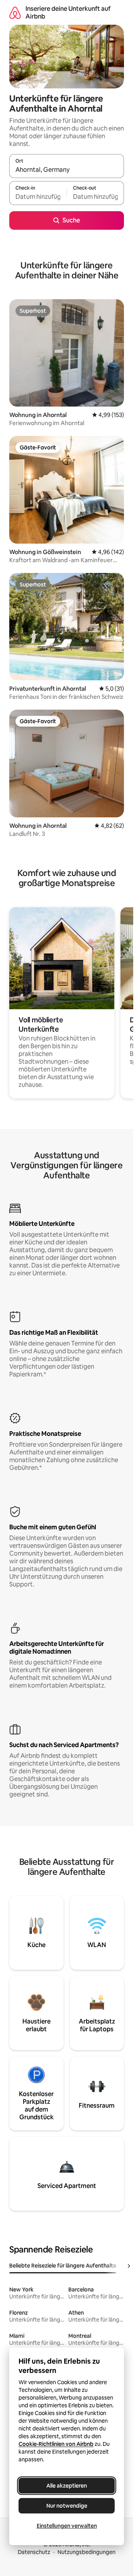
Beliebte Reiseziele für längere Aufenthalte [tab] (63, 2266)
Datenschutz (34, 2552)
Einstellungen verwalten (67, 2526)
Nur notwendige (67, 2506)
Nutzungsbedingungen (86, 2552)
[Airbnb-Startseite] (15, 13)
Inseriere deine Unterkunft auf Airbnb (68, 13)
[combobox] (67, 169)
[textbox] (38, 197)
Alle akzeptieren (67, 2486)
